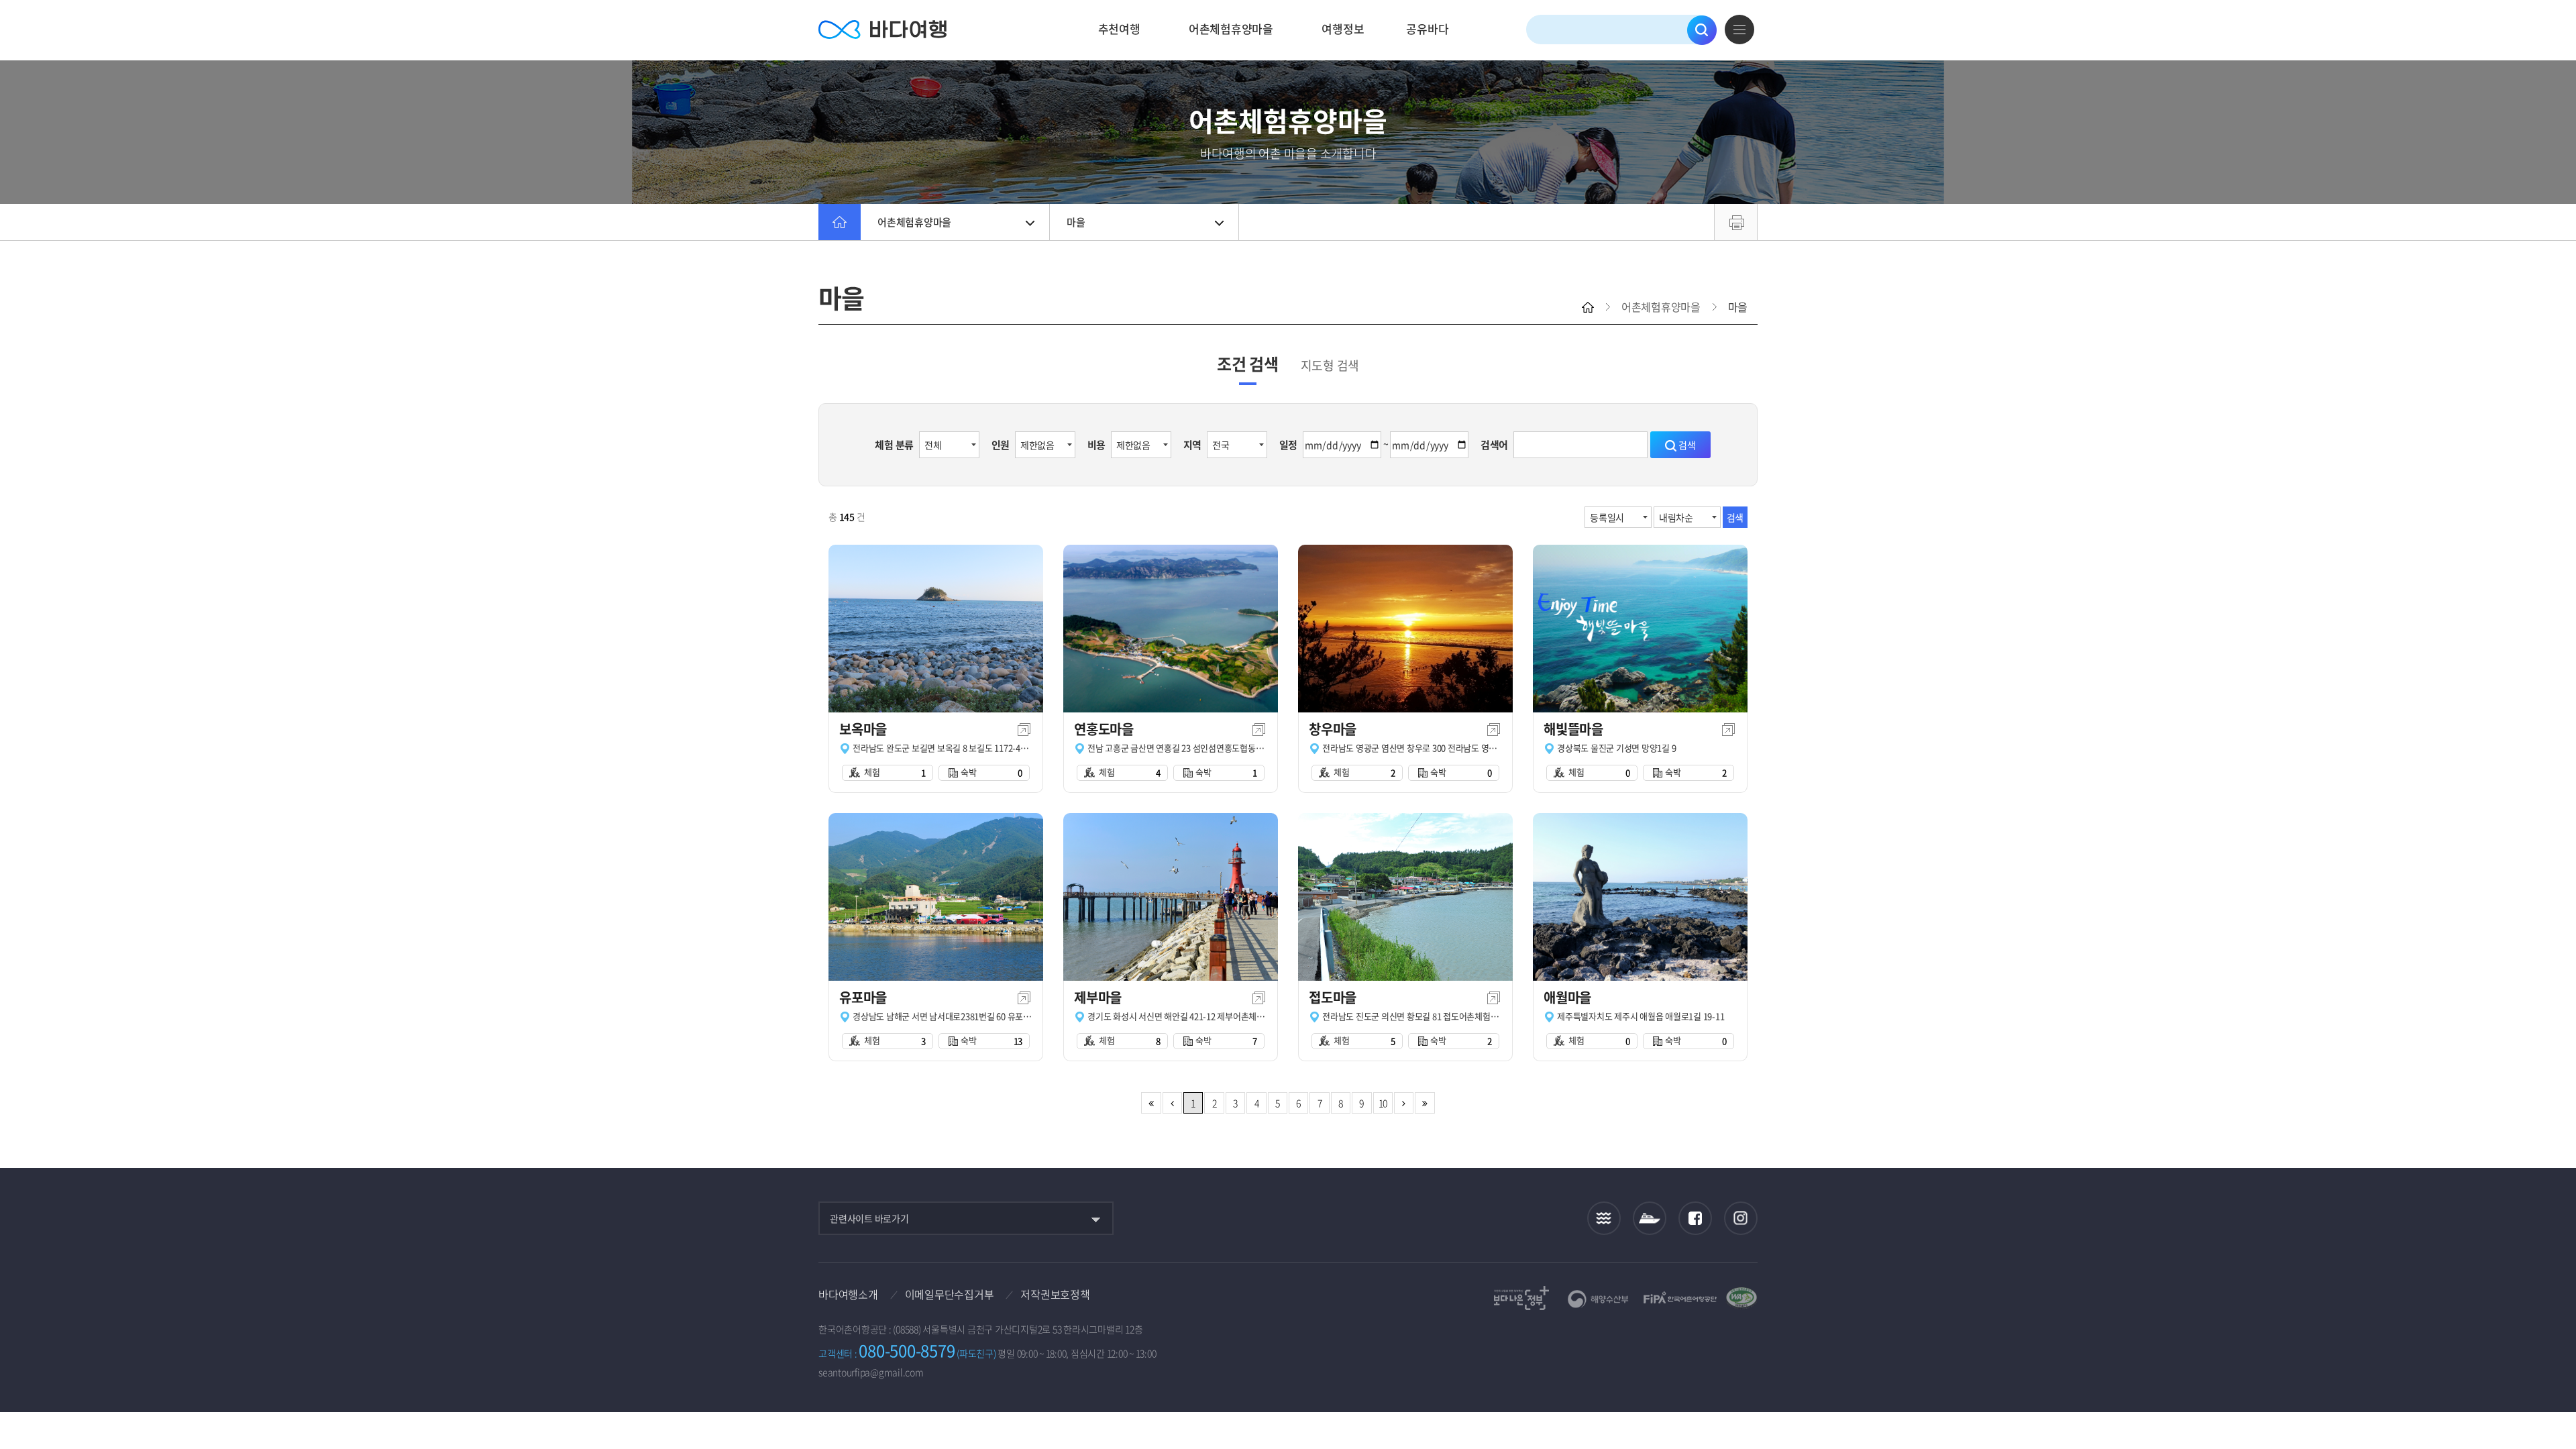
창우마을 (1333, 729)
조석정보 (1604, 1218)
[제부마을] (1171, 897)
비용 (1097, 445)
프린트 (1736, 222)
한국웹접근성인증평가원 (1741, 1298)
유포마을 (863, 997)
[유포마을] (936, 897)
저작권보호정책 (1055, 1294)
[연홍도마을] (1171, 629)
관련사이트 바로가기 (869, 1218)
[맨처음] (1151, 1103)
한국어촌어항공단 (1680, 1297)
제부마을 (1098, 997)
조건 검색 (1248, 364)
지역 (1193, 445)
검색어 (1494, 445)
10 (1383, 1103)
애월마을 (1567, 997)
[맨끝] (1425, 1103)
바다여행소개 (848, 1294)
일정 (1289, 445)
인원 (1001, 445)
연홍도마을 (1104, 729)
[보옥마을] (936, 629)
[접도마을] (1405, 897)
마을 (1076, 222)
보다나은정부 (1521, 1298)
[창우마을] (1405, 629)
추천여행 (1119, 29)
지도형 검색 (1330, 365)
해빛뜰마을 (1573, 729)
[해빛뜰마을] (1640, 629)
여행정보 (1343, 29)
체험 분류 (894, 445)
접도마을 (1333, 997)
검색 (1702, 30)
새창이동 (1024, 730)
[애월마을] (1640, 897)
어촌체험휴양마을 (1231, 29)
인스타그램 (1741, 1219)
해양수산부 (1598, 1299)
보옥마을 (863, 729)
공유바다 (1427, 29)
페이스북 (1695, 1218)
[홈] (840, 222)
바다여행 (882, 30)
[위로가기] (2554, 1394)
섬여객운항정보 (1650, 1219)
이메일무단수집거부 (950, 1294)
